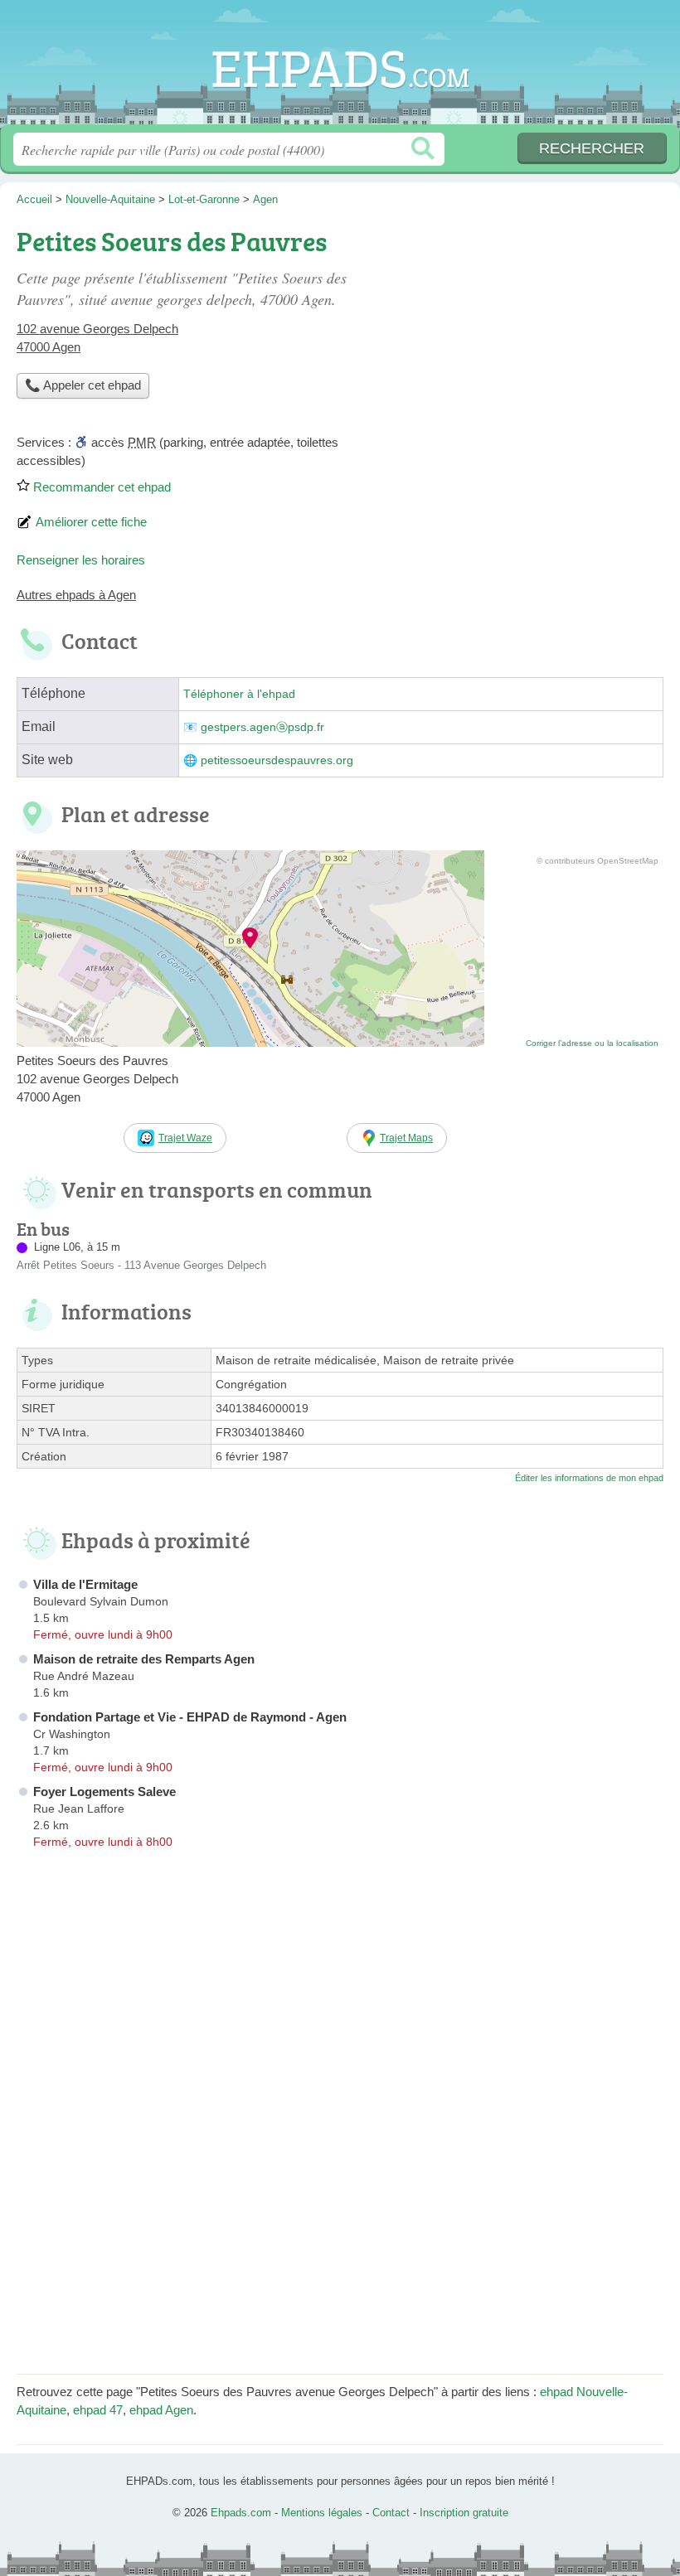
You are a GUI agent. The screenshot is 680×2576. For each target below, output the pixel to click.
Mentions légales (322, 2513)
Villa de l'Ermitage (85, 1584)
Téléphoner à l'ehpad (239, 694)
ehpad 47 (98, 2410)
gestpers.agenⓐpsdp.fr (262, 727)
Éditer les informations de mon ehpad (589, 1478)
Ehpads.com (340, 68)
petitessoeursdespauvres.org (277, 760)
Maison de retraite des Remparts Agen (144, 1659)
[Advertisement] (524, 337)
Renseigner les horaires (81, 560)
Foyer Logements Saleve (104, 1792)
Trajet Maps (406, 1138)
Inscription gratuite (464, 2513)
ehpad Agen (161, 2410)
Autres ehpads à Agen (76, 595)
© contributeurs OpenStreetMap (597, 861)
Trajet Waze (185, 1138)
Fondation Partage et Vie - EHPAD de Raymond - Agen (190, 1717)
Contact (391, 2513)
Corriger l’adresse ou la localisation (592, 1043)
